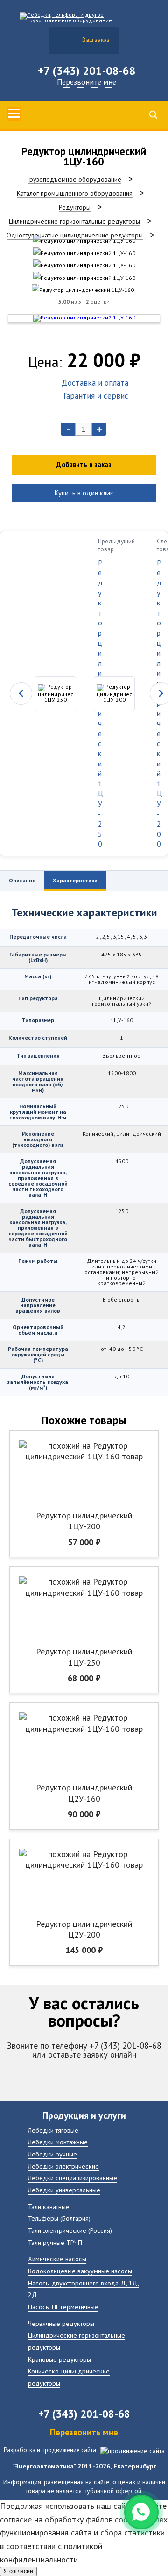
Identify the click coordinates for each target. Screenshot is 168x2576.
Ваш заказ (96, 40)
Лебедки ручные (52, 2154)
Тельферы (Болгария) (59, 2218)
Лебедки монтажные (58, 2142)
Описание (22, 880)
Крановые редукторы (59, 2359)
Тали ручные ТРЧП (55, 2242)
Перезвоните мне (87, 82)
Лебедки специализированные (73, 2178)
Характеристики (75, 880)
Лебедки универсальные (64, 2190)
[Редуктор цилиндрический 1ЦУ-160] (84, 241)
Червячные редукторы (61, 2323)
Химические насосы (57, 2259)
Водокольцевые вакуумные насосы (80, 2271)
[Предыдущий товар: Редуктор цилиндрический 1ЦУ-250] (42, 694)
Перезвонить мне (84, 2432)
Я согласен (18, 2571)
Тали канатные (49, 2207)
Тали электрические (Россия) (70, 2230)
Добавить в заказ (84, 464)
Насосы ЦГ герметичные (63, 2307)
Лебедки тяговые (53, 2130)
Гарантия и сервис (96, 396)
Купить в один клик (84, 493)
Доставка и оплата (95, 383)
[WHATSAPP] (141, 2512)
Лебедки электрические (63, 2166)
